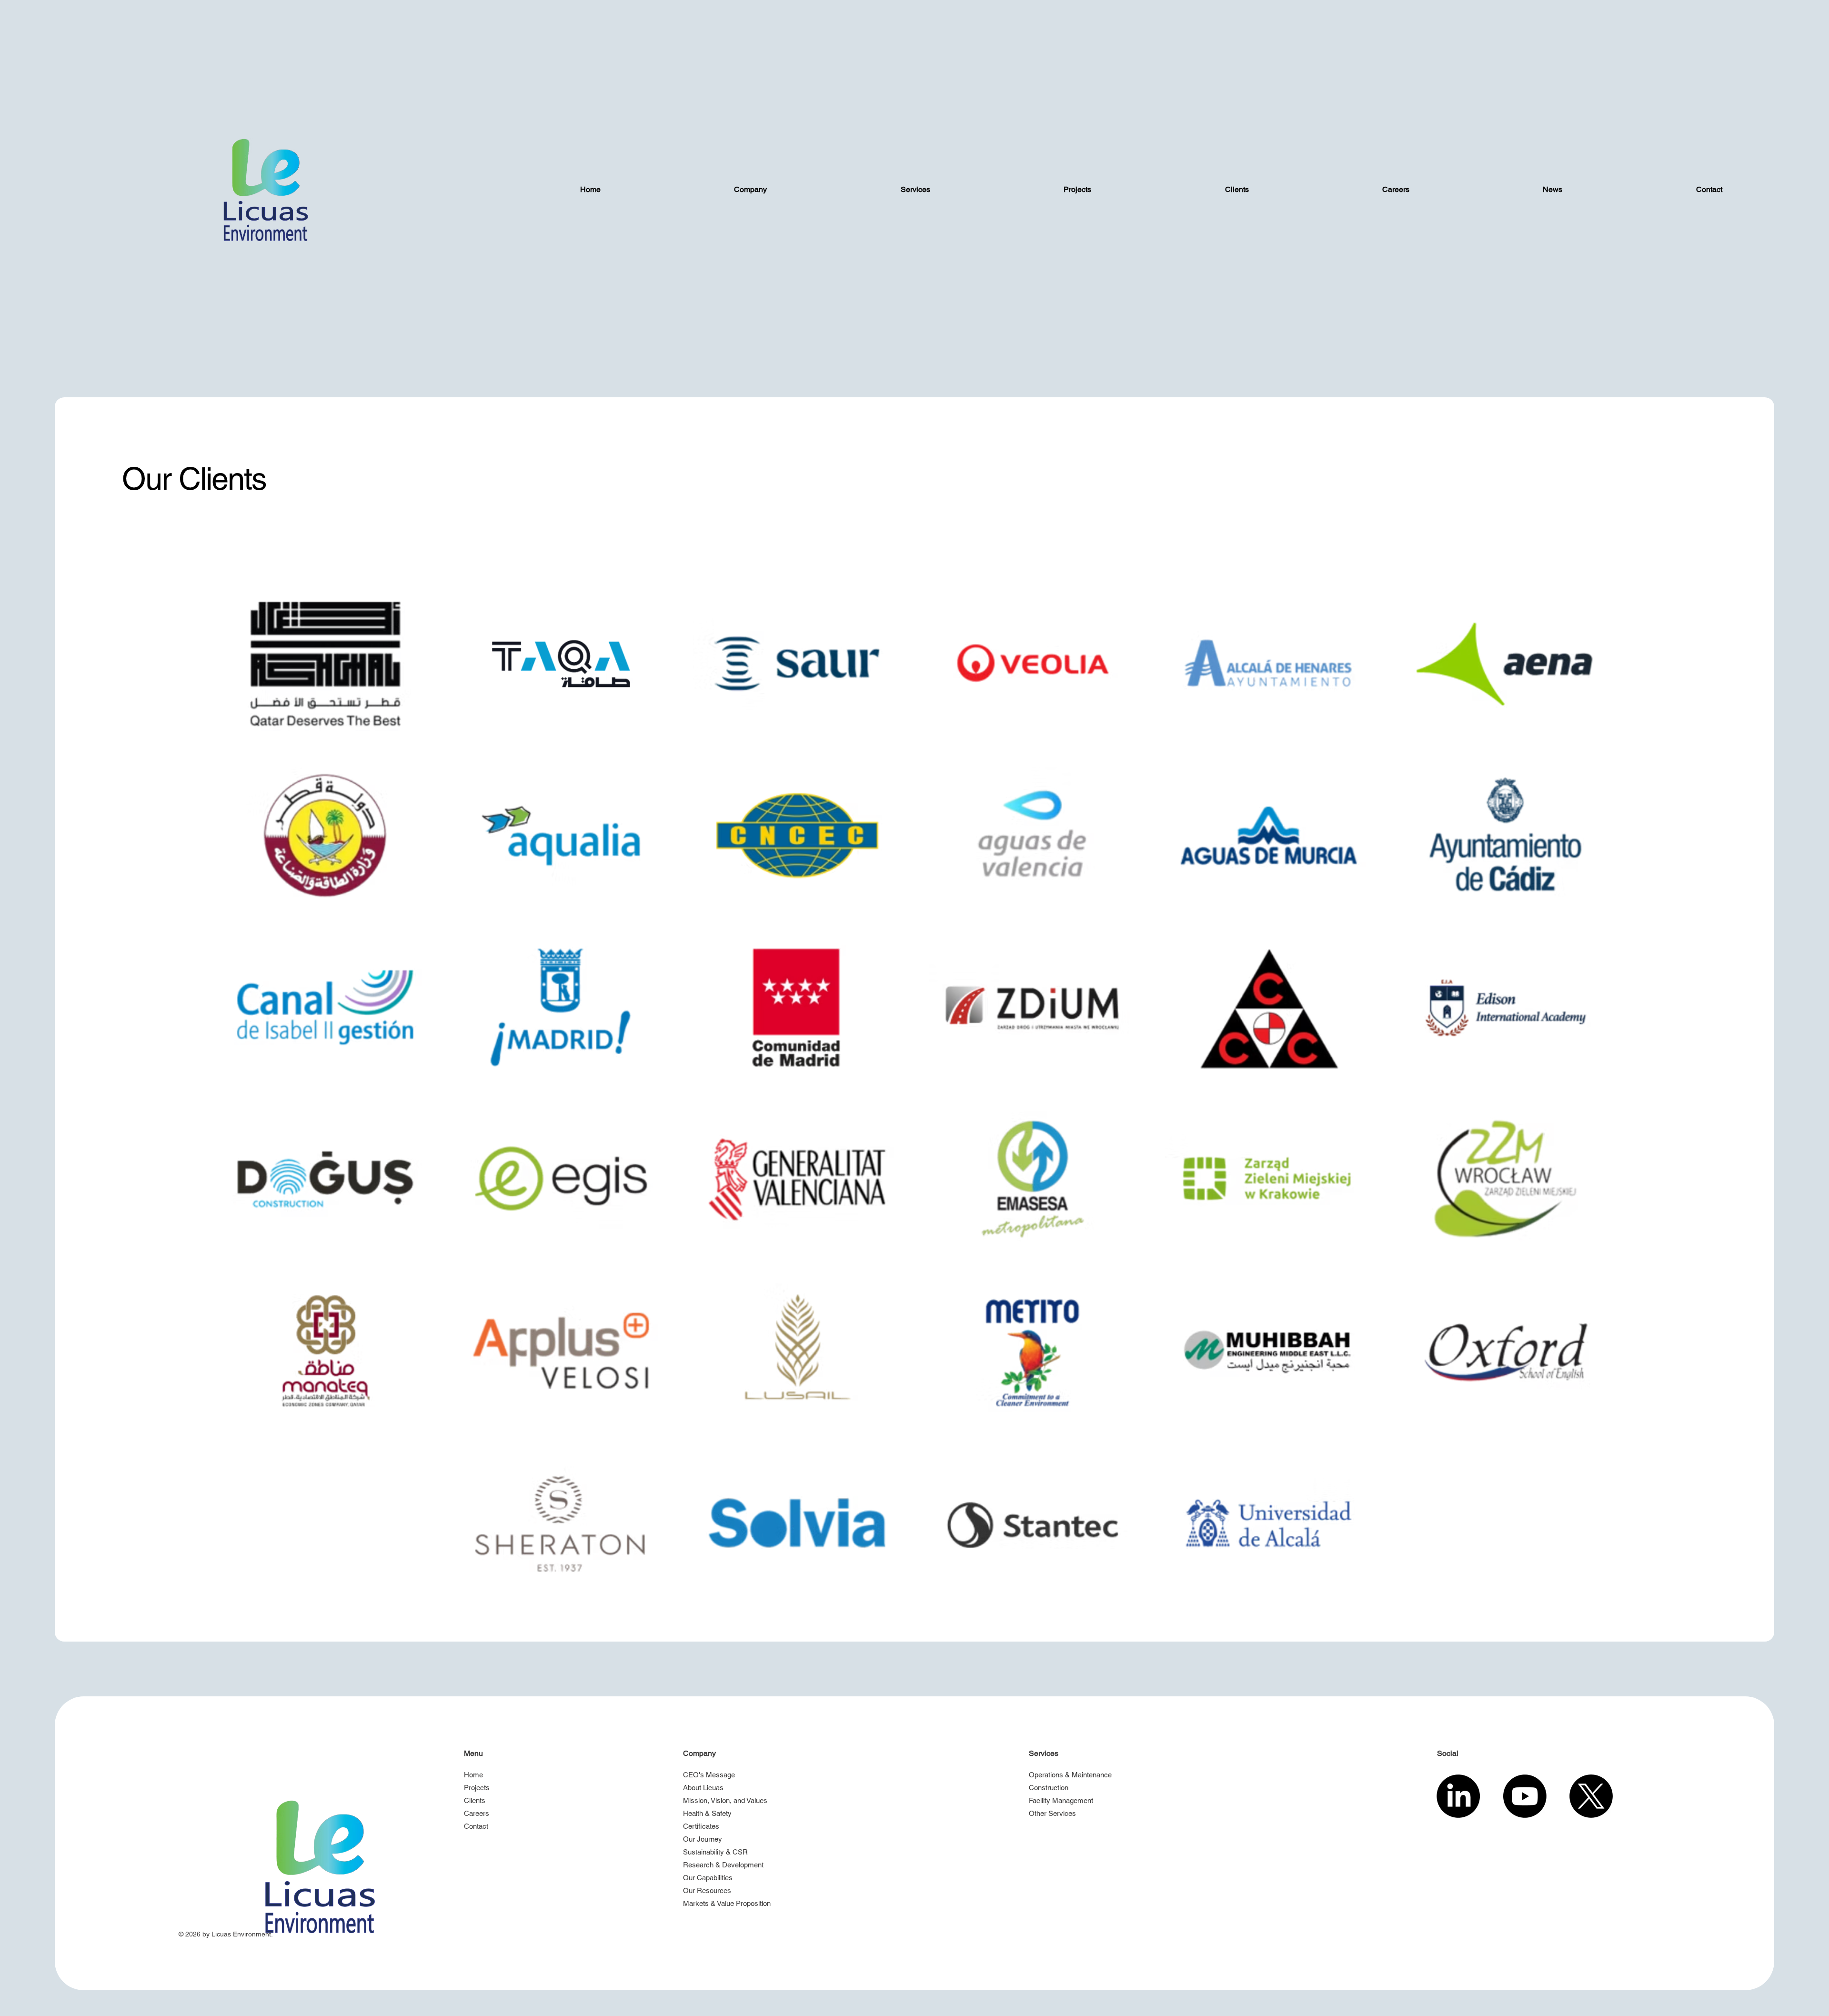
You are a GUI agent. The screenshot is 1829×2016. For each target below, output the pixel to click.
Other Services (1052, 1813)
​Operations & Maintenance (1070, 1775)
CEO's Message (709, 1775)
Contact (476, 1826)
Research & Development (723, 1865)
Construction (1049, 1788)
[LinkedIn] (1458, 1796)
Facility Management (1061, 1800)
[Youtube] (1525, 1796)
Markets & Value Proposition (727, 1903)
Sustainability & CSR (715, 1852)
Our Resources (707, 1890)
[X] (1591, 1796)
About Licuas (703, 1788)
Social (1448, 1753)
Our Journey (703, 1839)
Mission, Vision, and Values (725, 1800)
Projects (477, 1788)
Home (473, 1775)
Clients (475, 1800)
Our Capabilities (708, 1878)
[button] (750, 190)
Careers (477, 1813)
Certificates (701, 1826)
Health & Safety (707, 1813)
